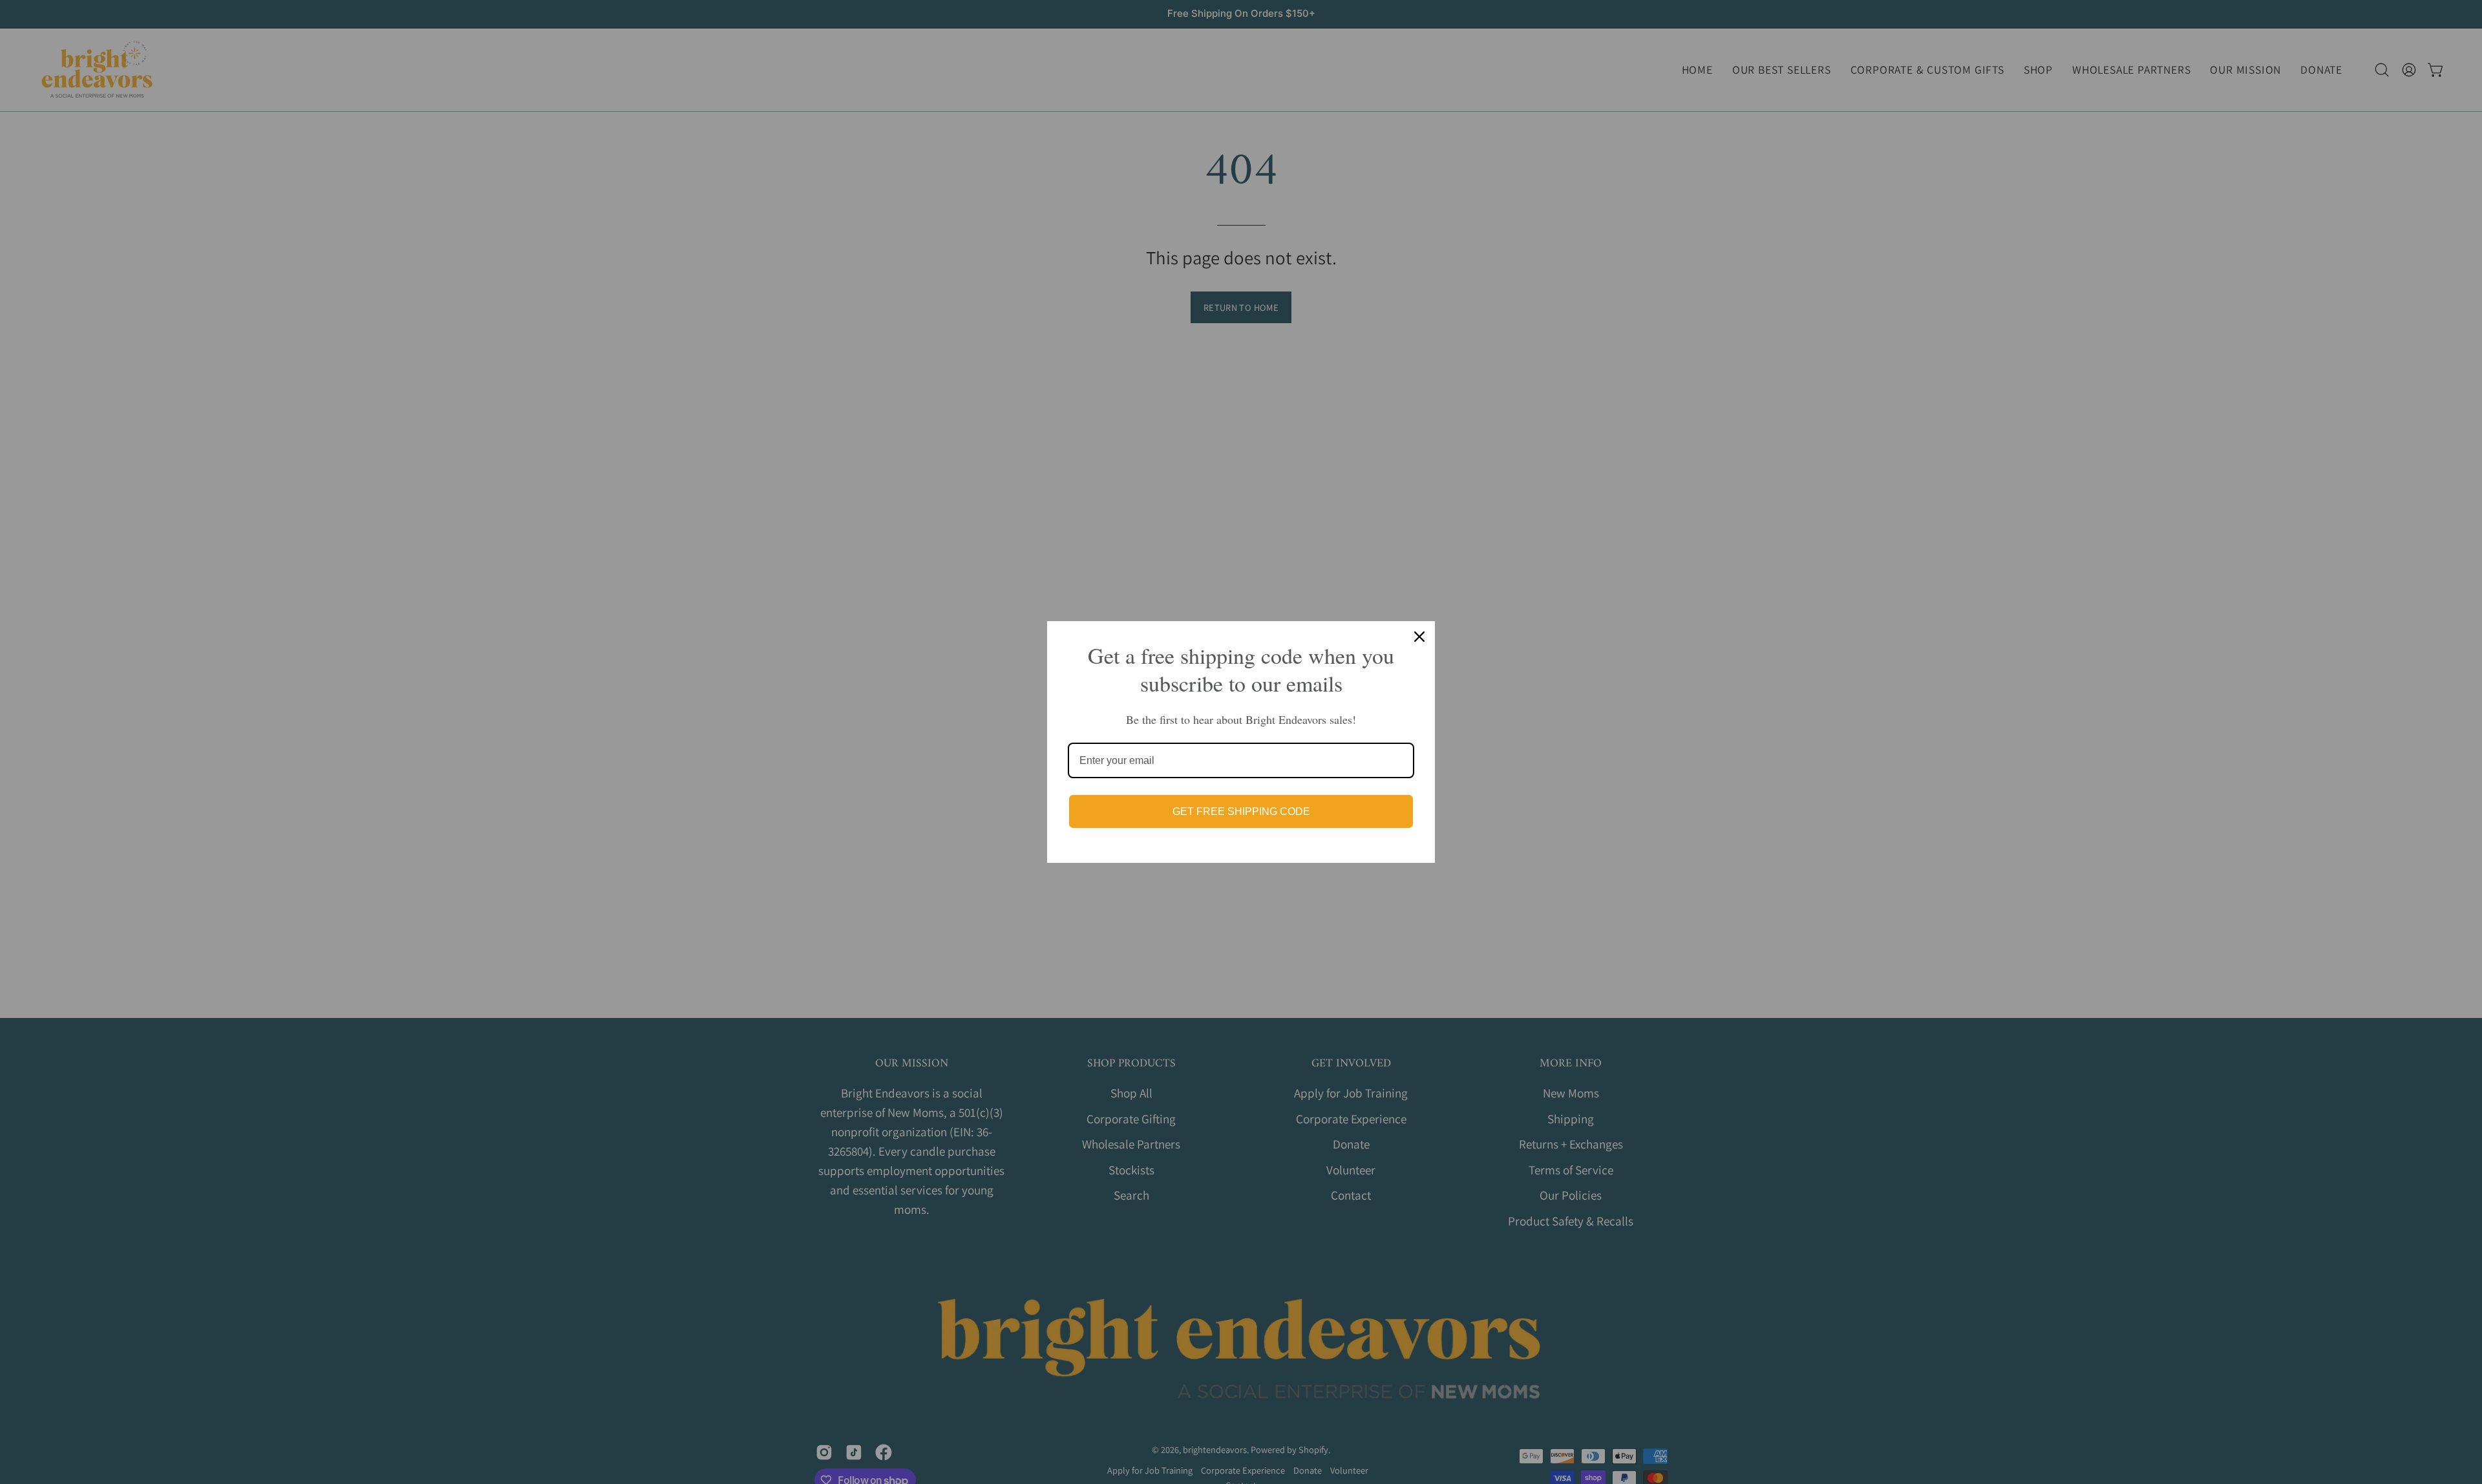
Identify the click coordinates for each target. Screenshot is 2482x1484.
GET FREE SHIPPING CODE (1241, 811)
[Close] (1419, 637)
